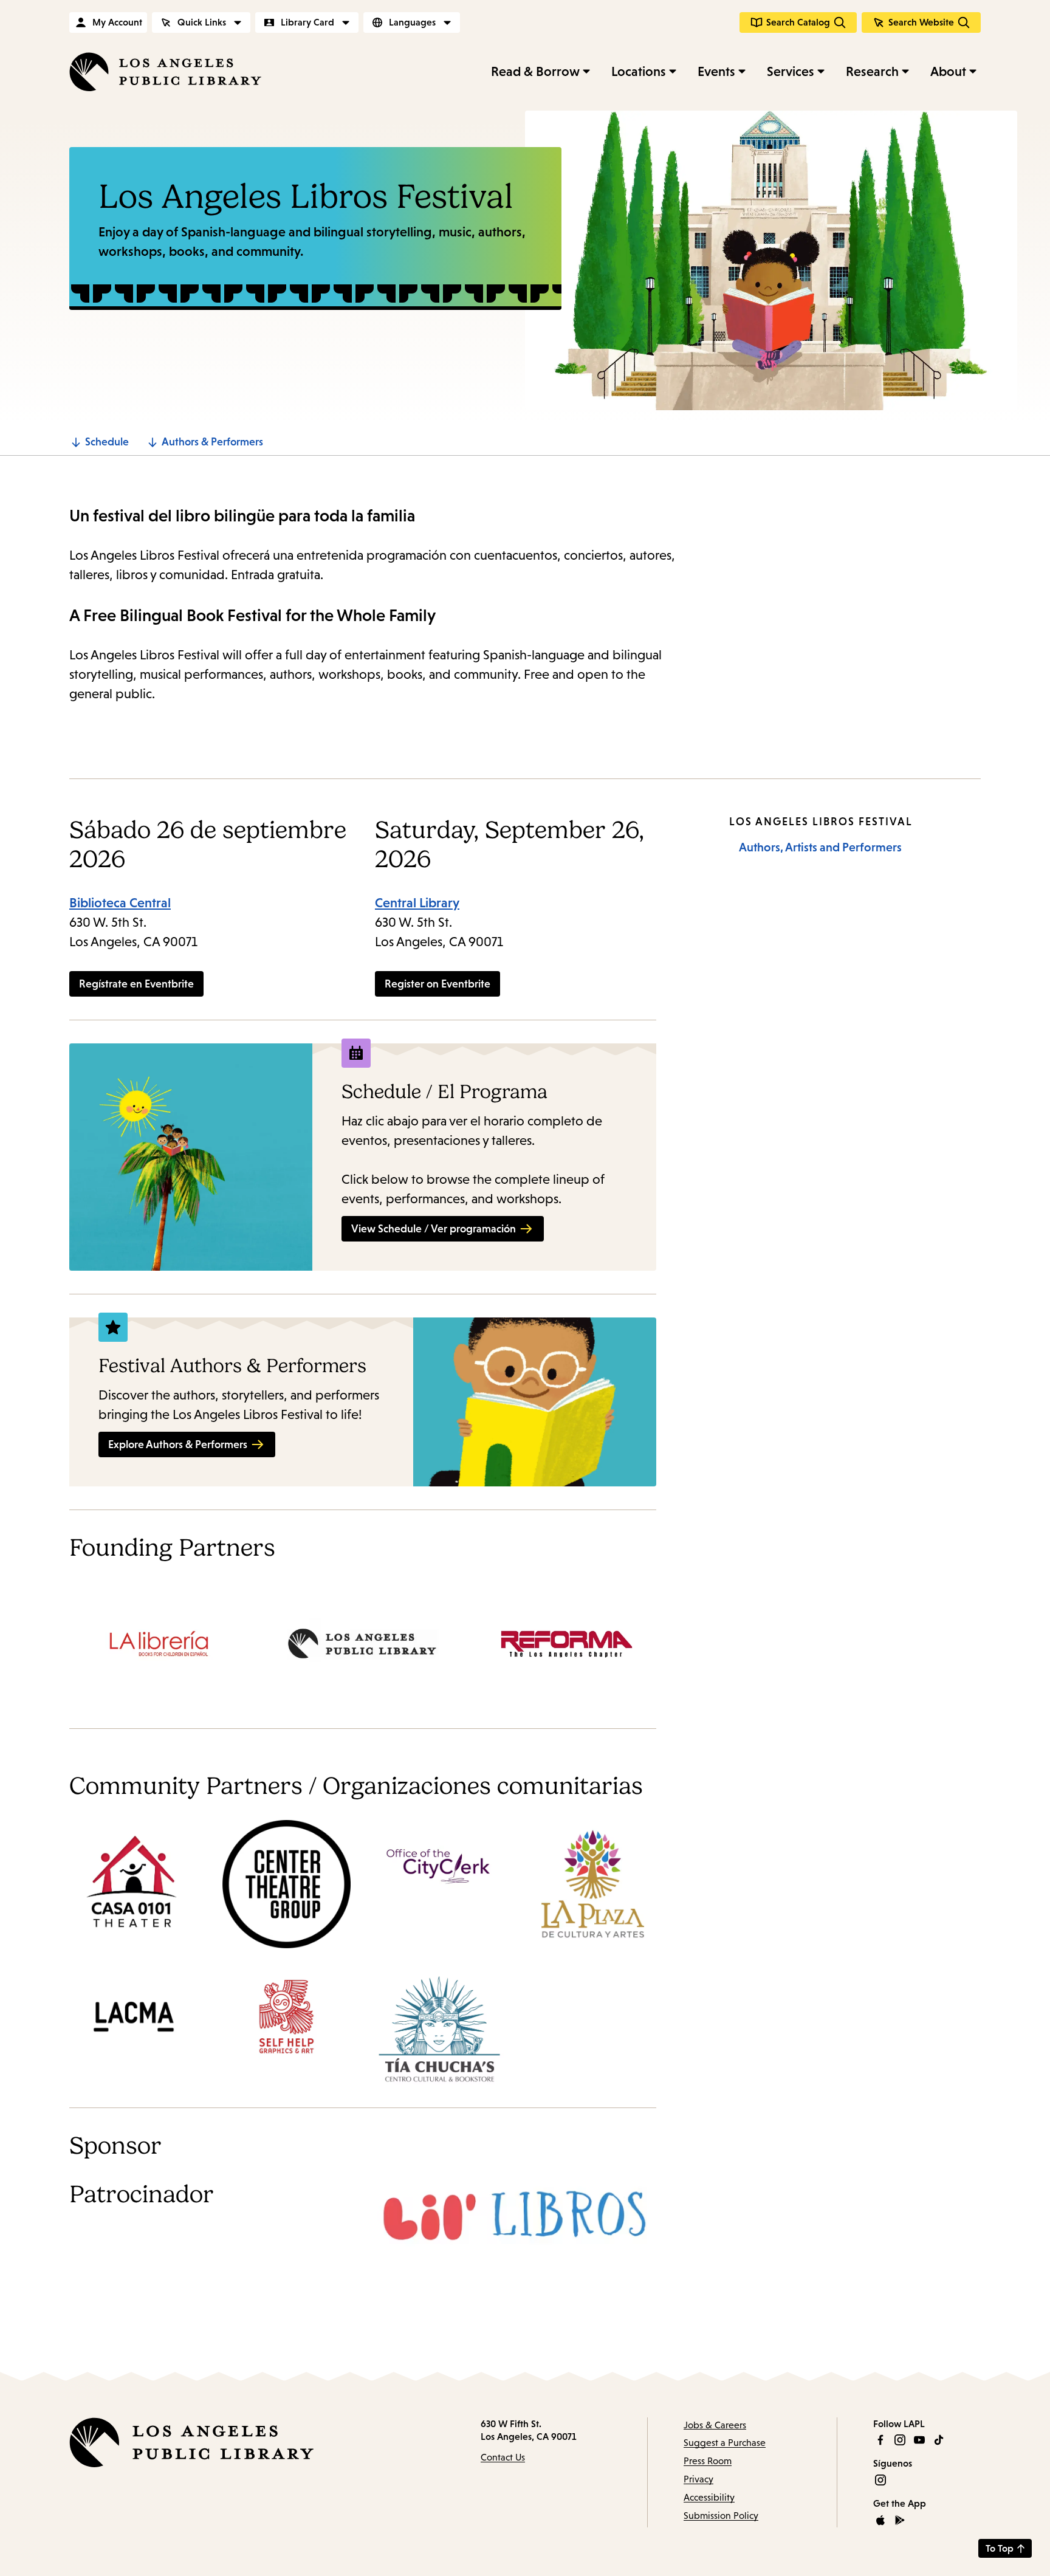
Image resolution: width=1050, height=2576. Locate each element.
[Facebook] (880, 2440)
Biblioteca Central (120, 903)
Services (791, 71)
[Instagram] (900, 2440)
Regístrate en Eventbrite (136, 984)
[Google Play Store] (900, 2520)
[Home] (165, 72)
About (948, 71)
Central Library (417, 903)
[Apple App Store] (880, 2520)
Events (716, 71)
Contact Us (503, 2457)
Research (872, 71)
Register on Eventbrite (437, 984)
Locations (639, 71)
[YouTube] (919, 2440)
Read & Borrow (535, 71)
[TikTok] (939, 2440)
